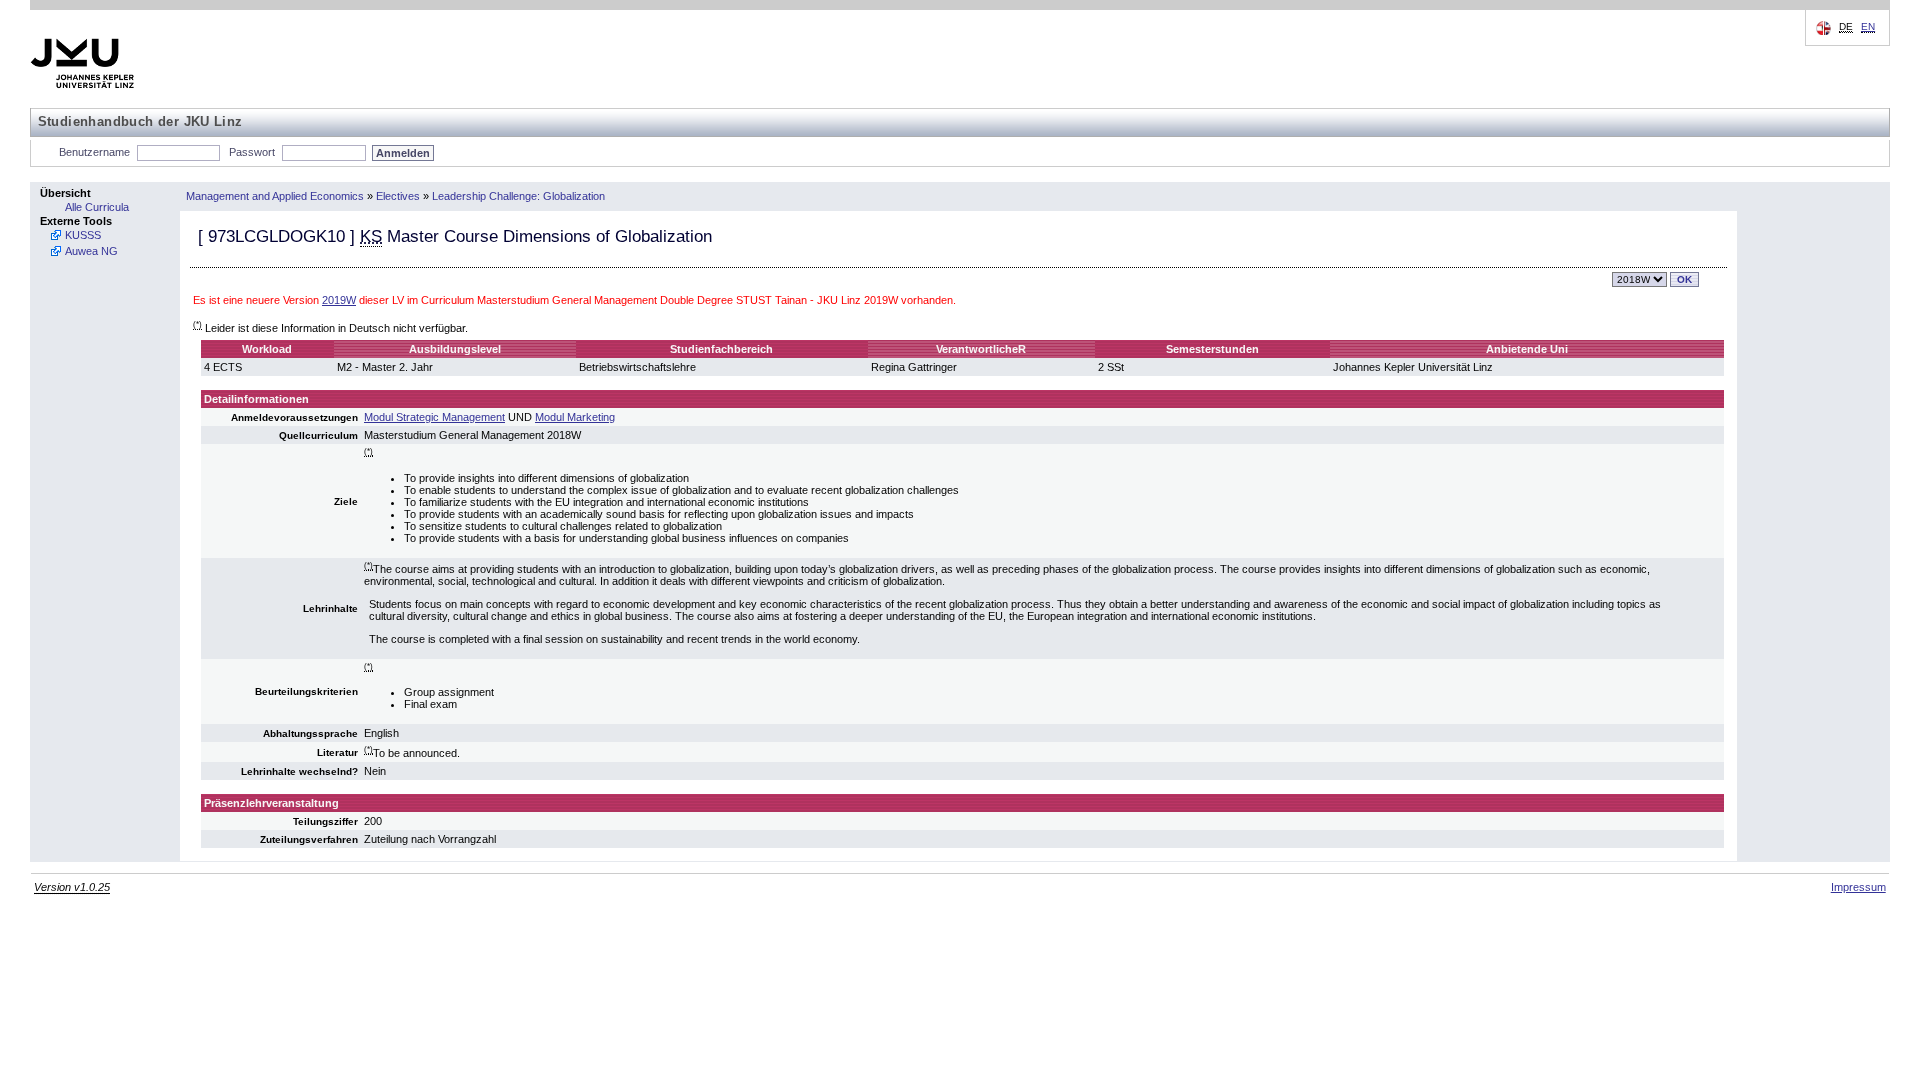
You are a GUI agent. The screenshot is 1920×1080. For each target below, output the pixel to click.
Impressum (1858, 887)
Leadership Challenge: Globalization (518, 196)
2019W (339, 300)
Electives (398, 196)
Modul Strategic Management (434, 417)
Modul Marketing (575, 417)
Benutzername (94, 152)
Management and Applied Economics (275, 196)
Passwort (252, 152)
